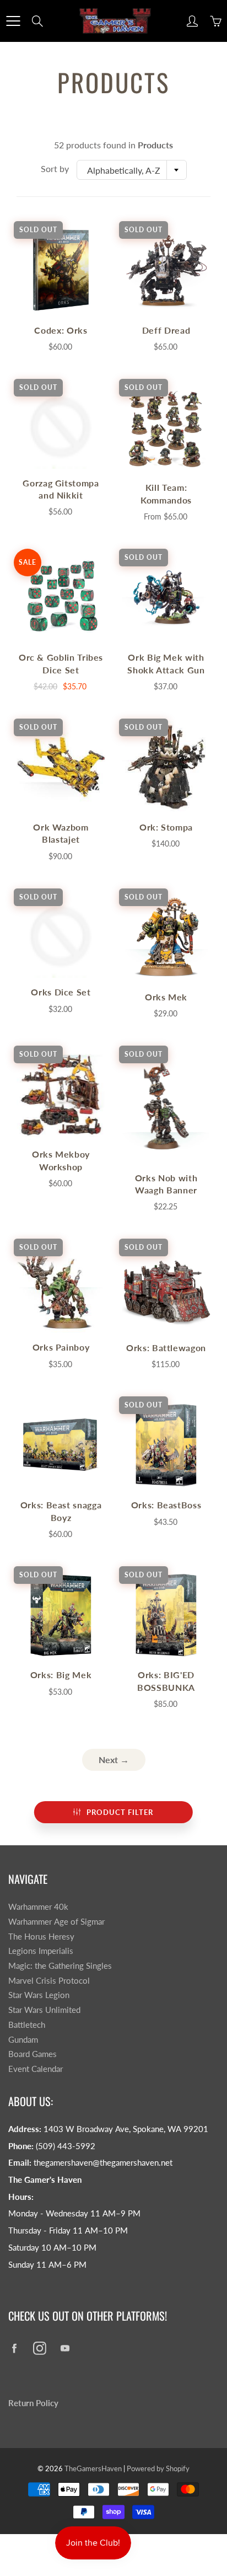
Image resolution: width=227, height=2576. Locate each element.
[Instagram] (39, 2348)
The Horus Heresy (41, 1937)
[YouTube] (65, 2348)
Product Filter (120, 1812)
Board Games (33, 2054)
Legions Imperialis (41, 1951)
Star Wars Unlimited (44, 2010)
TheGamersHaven (93, 2468)
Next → (114, 1760)
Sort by (55, 168)
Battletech (27, 2025)
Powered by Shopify (158, 2468)
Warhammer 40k (38, 1907)
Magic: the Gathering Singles (60, 1966)
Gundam (23, 2040)
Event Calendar (36, 2069)
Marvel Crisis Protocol (49, 1981)
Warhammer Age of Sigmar (56, 1922)
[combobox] (132, 170)
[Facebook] (14, 2348)
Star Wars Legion (39, 1995)
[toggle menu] (13, 21)
